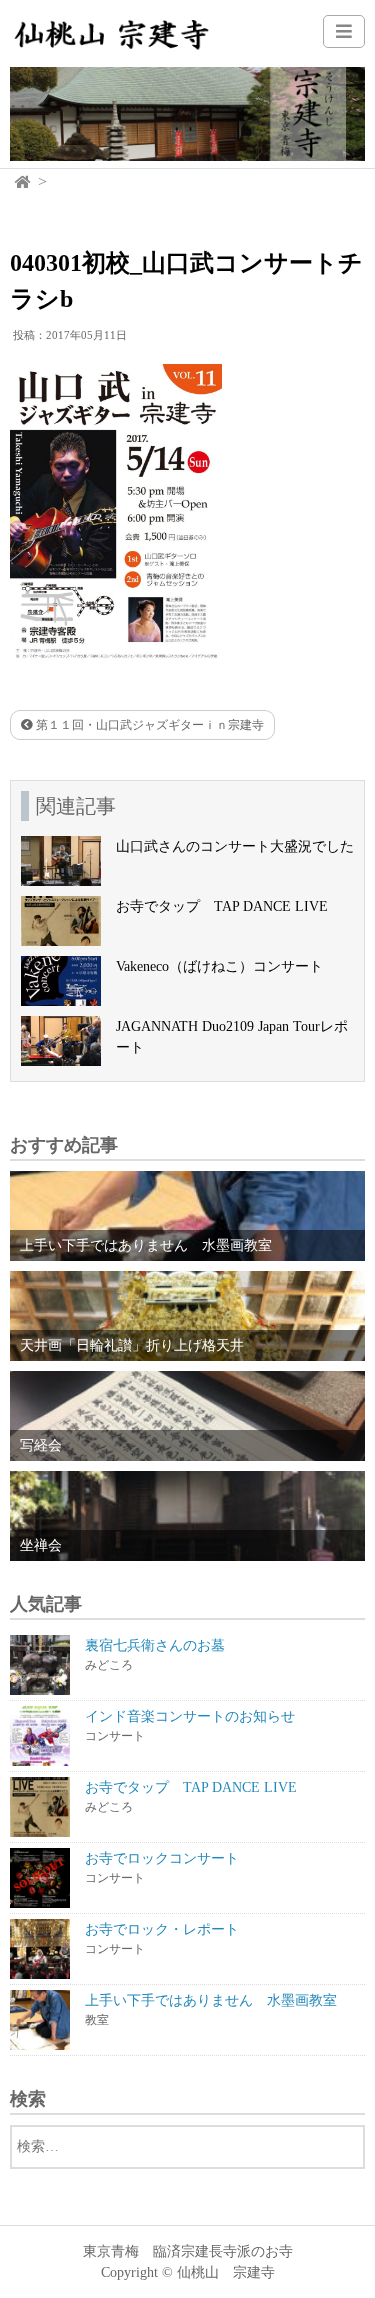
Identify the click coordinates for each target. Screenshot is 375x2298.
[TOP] (23, 183)
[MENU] (344, 31)
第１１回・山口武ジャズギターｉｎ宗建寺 (148, 725)
